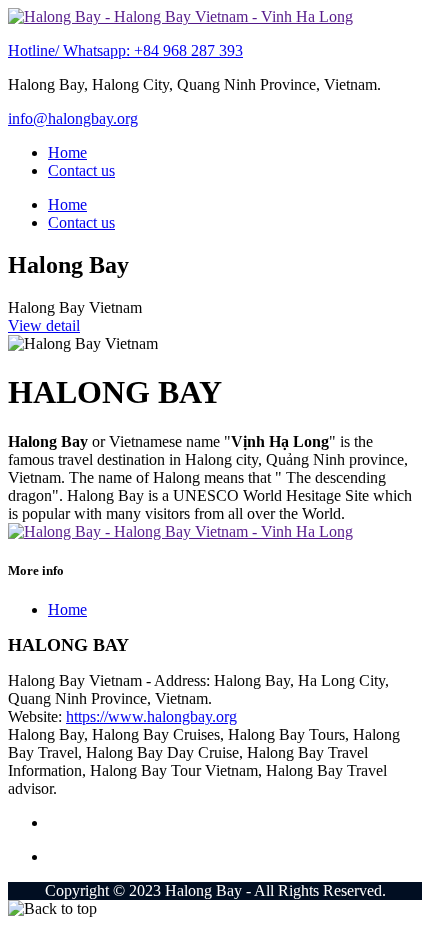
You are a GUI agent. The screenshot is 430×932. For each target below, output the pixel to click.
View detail (44, 325)
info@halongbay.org (73, 118)
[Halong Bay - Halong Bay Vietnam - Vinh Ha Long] (180, 16)
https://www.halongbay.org (151, 716)
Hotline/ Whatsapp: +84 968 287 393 (125, 50)
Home (67, 152)
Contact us (81, 170)
